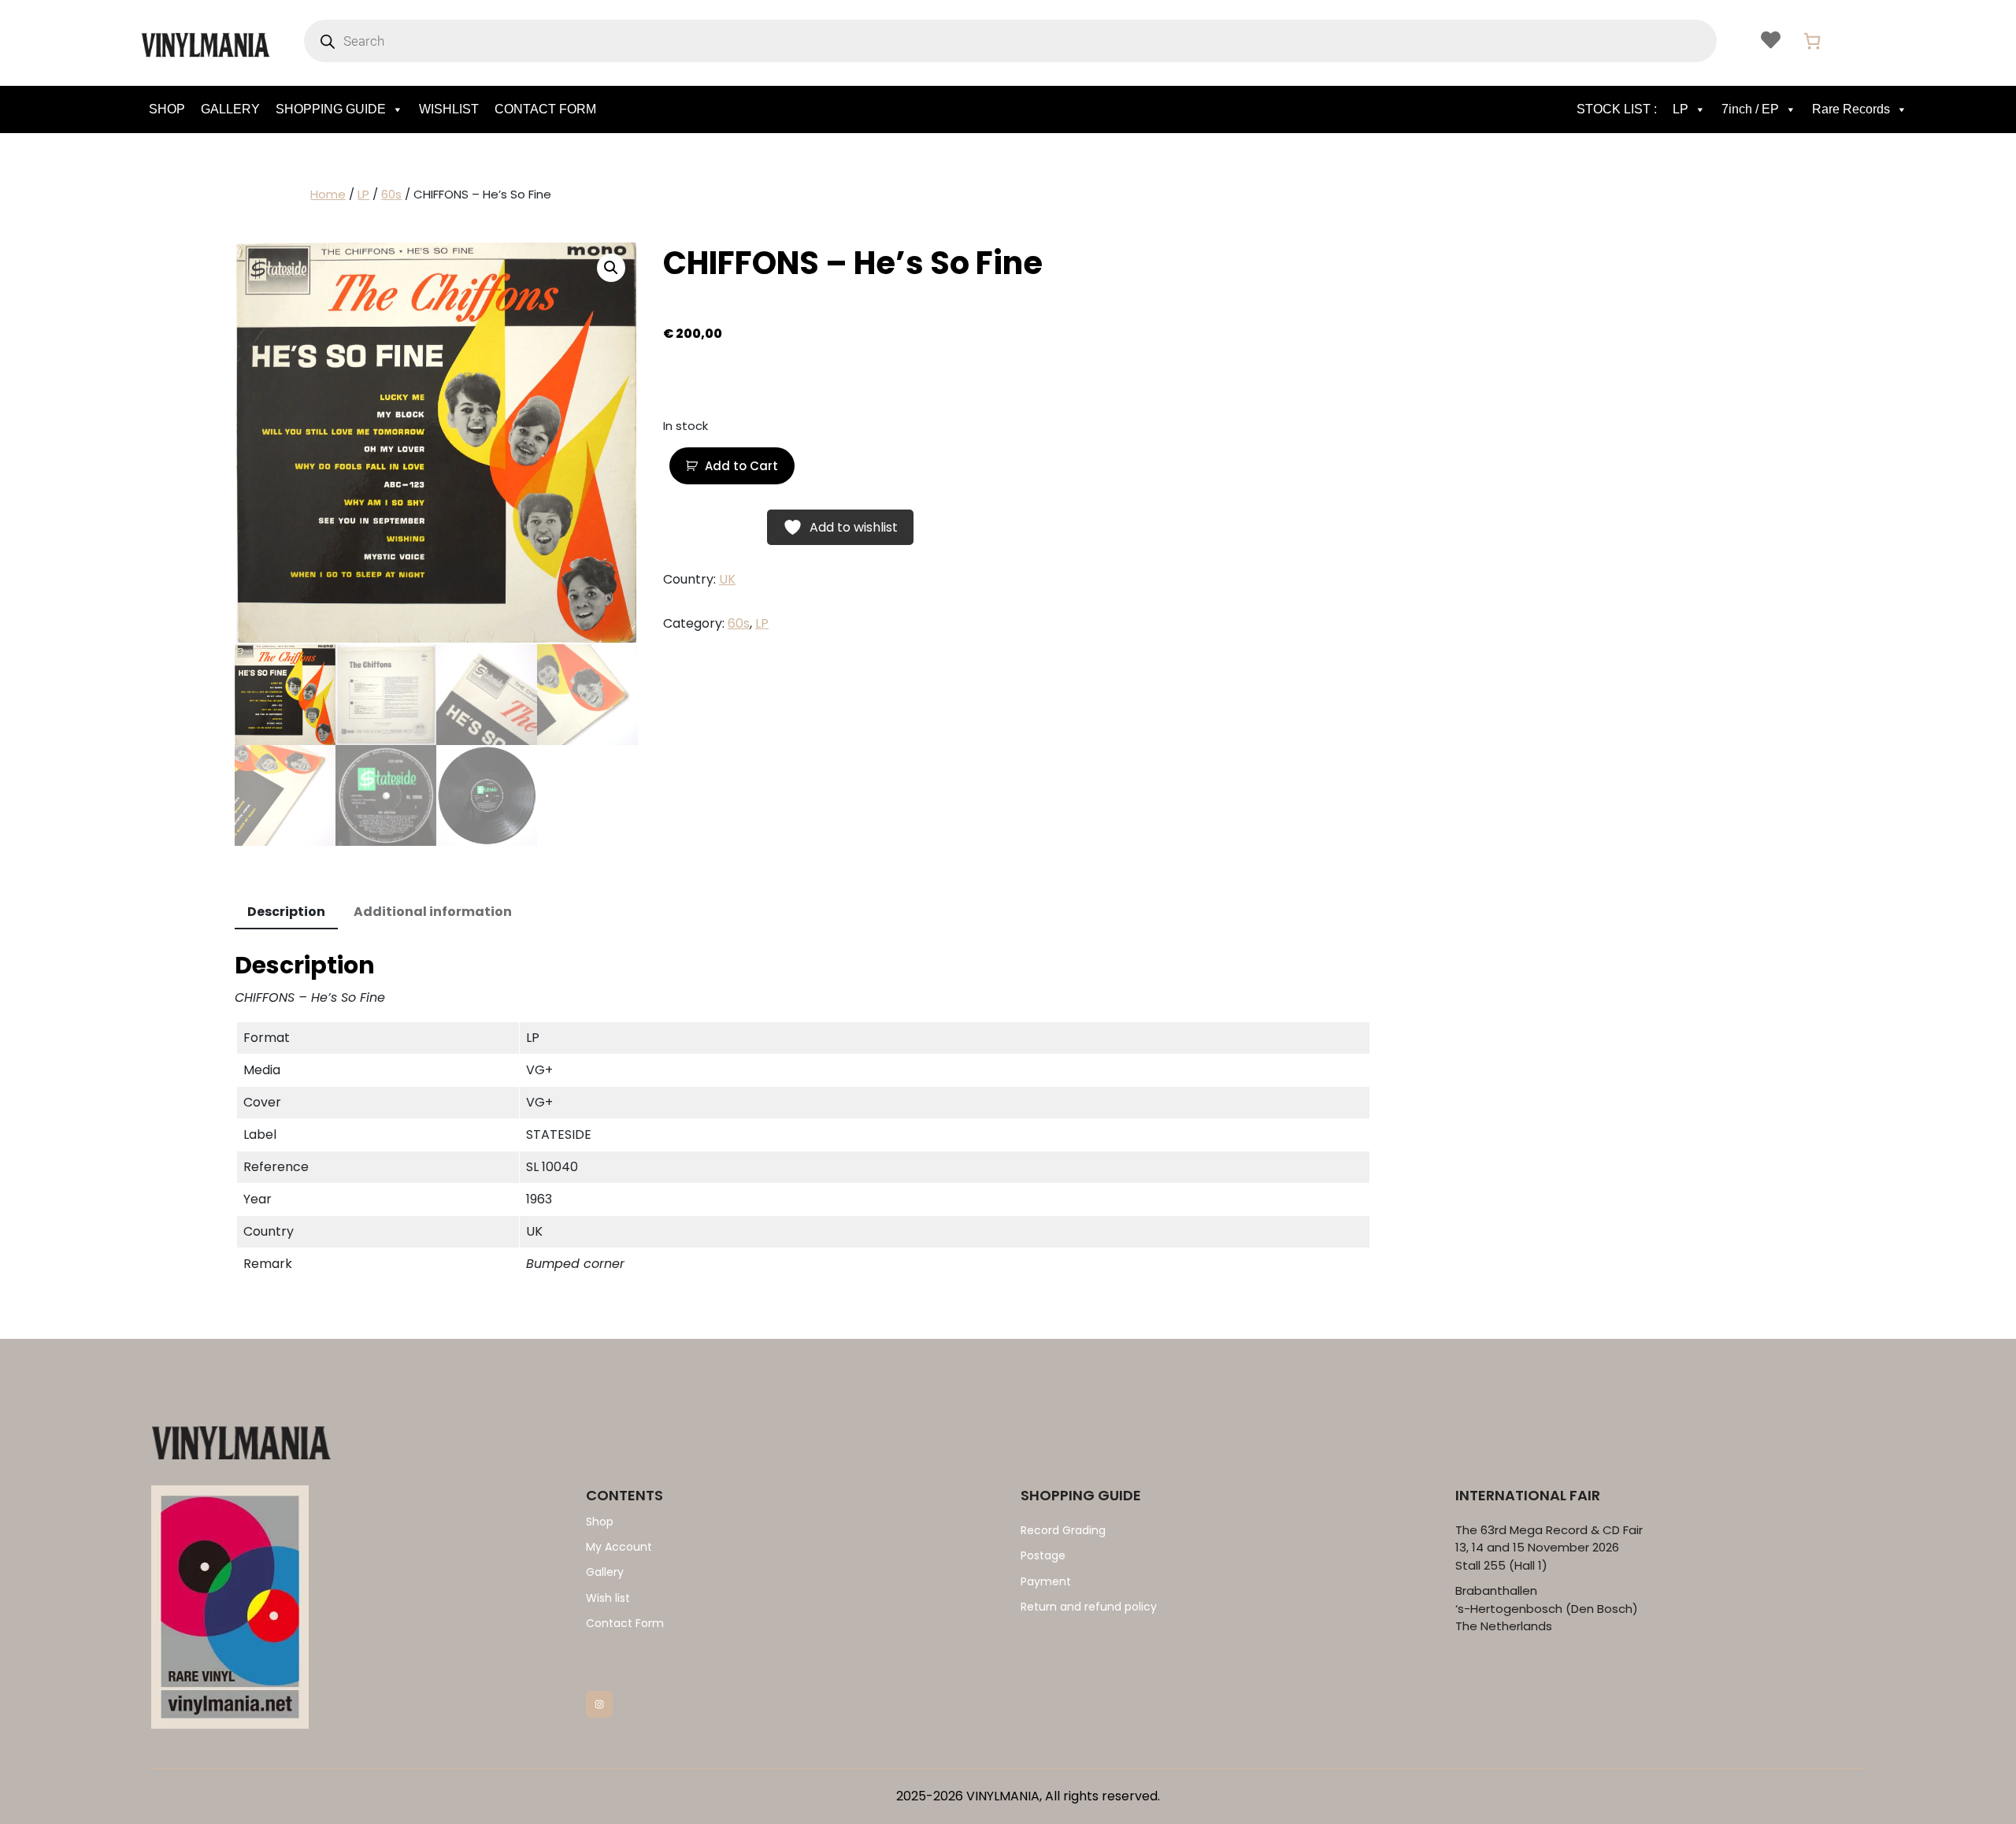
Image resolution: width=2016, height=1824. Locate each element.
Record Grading (1063, 1530)
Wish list (608, 1598)
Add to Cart (741, 466)
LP (1681, 109)
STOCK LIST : (1617, 109)
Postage (1043, 1555)
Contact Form (625, 1623)
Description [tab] (286, 912)
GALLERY (230, 109)
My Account (619, 1547)
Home (328, 194)
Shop (600, 1522)
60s (391, 194)
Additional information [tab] (433, 912)
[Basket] (1812, 41)
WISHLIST (449, 109)
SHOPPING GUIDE (331, 109)
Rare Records (1851, 109)
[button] (611, 268)
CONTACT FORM (545, 109)
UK (727, 579)
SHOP (167, 109)
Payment (1046, 1581)
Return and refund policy (1089, 1607)
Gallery (605, 1572)
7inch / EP (1750, 109)
